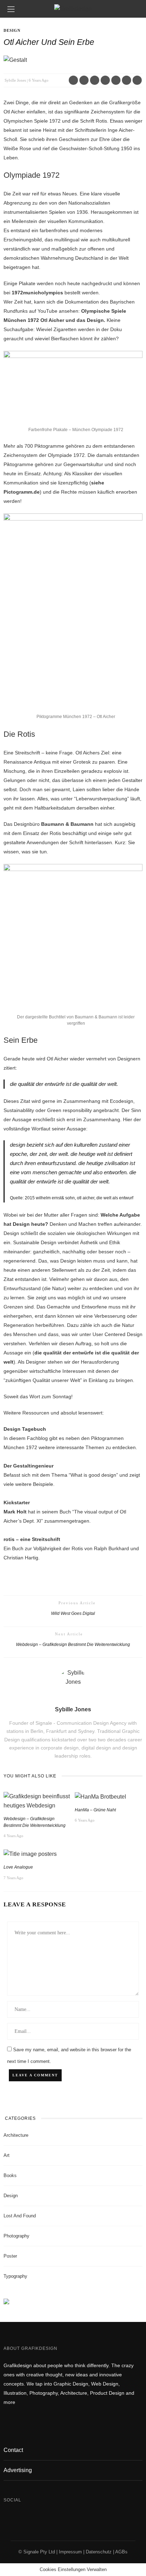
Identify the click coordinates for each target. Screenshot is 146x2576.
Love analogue (18, 1867)
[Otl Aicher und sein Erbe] (15, 60)
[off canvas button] (11, 9)
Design (12, 30)
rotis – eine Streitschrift (32, 1539)
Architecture (16, 2135)
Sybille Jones (15, 80)
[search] (135, 9)
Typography (15, 2276)
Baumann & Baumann (67, 824)
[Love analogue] (30, 1854)
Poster (10, 2256)
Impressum (70, 2552)
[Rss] (42, 2519)
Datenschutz (99, 2552)
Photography (16, 2236)
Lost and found (20, 2216)
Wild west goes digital (73, 1613)
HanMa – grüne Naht (95, 1810)
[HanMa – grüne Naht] (100, 1796)
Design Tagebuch (25, 1429)
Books (10, 2175)
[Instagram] (26, 2519)
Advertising (18, 2470)
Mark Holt (15, 1512)
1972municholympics (37, 293)
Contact (13, 2450)
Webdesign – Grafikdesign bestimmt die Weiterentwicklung (73, 1644)
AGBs (121, 2552)
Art (7, 2155)
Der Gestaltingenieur (29, 1466)
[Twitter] (11, 2519)
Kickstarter (17, 1502)
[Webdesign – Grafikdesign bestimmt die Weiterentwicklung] (37, 1801)
